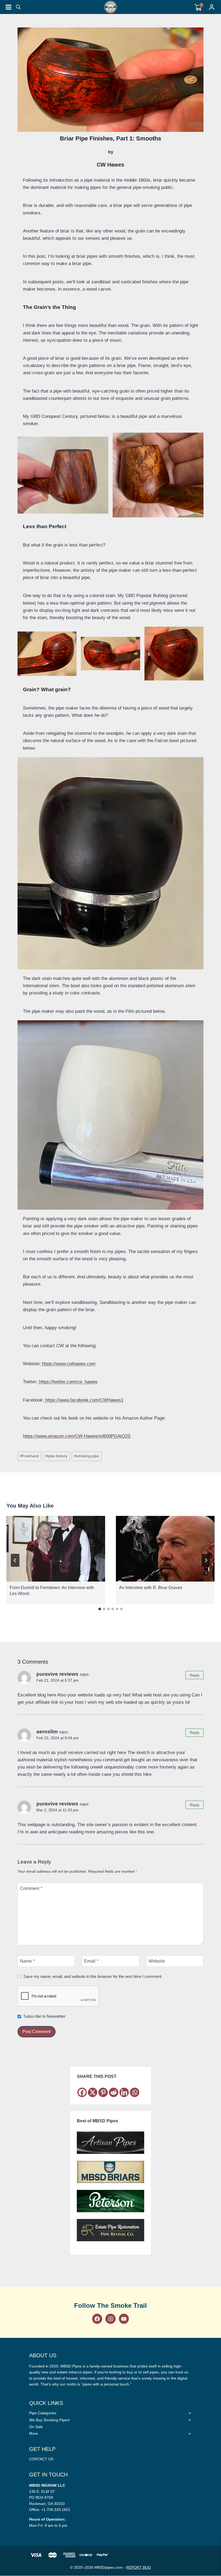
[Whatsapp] (135, 2092)
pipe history (56, 1456)
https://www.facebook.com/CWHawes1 (84, 1400)
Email (91, 1961)
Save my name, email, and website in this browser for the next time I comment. (93, 1976)
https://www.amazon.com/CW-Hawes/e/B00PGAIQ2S (77, 1436)
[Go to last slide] (15, 1560)
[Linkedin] (124, 2092)
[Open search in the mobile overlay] (18, 7)
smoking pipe (87, 1456)
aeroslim (47, 1732)
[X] (93, 2092)
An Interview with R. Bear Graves (151, 1588)
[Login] (212, 7)
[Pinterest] (103, 2092)
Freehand (29, 1456)
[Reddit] (114, 2092)
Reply (195, 1675)
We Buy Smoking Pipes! (49, 2420)
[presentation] (56, 1549)
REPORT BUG (139, 2567)
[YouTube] (124, 2319)
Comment (31, 1888)
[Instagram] (110, 2319)
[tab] (100, 1609)
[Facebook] (82, 2092)
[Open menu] (8, 7)
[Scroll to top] (214, 1550)
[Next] (206, 1560)
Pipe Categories (43, 2413)
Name (27, 1961)
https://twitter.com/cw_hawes (68, 1382)
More (34, 2433)
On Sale (36, 2427)
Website (157, 1961)
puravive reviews (57, 1674)
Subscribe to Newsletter (44, 2016)
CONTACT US (41, 2459)
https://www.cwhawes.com (69, 1364)
